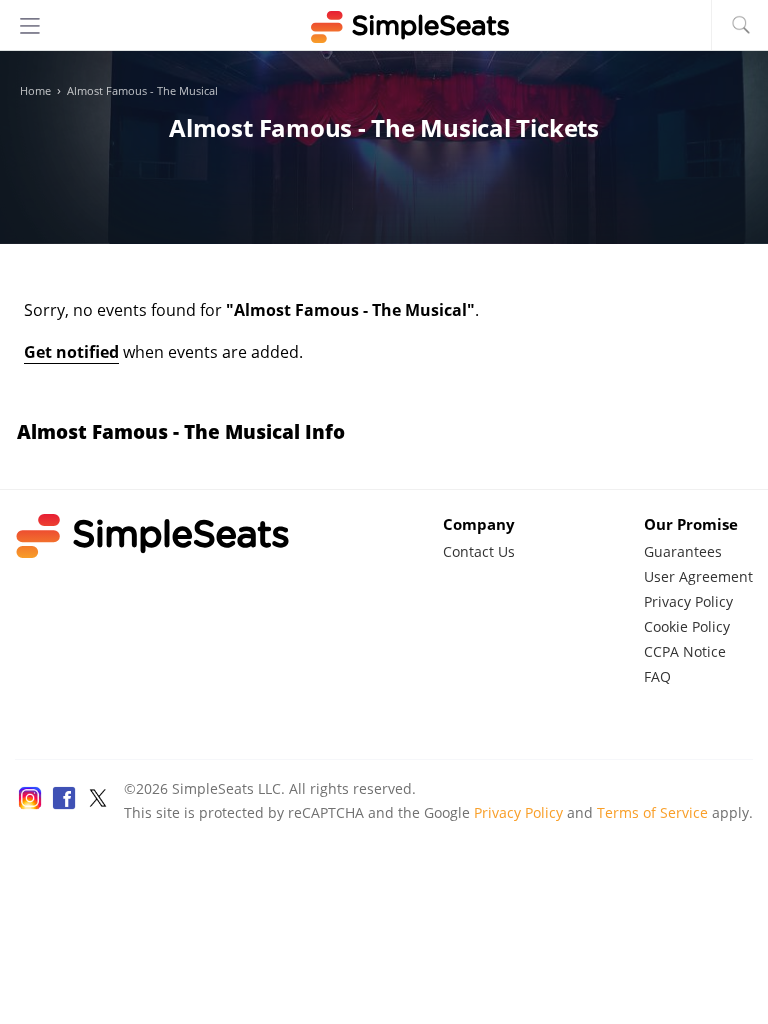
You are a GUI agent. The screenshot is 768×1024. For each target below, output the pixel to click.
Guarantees (683, 551)
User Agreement (698, 576)
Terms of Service (652, 812)
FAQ (657, 676)
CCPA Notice (685, 651)
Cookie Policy (687, 626)
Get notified (71, 352)
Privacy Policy (688, 601)
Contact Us (479, 551)
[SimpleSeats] (384, 27)
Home (35, 91)
